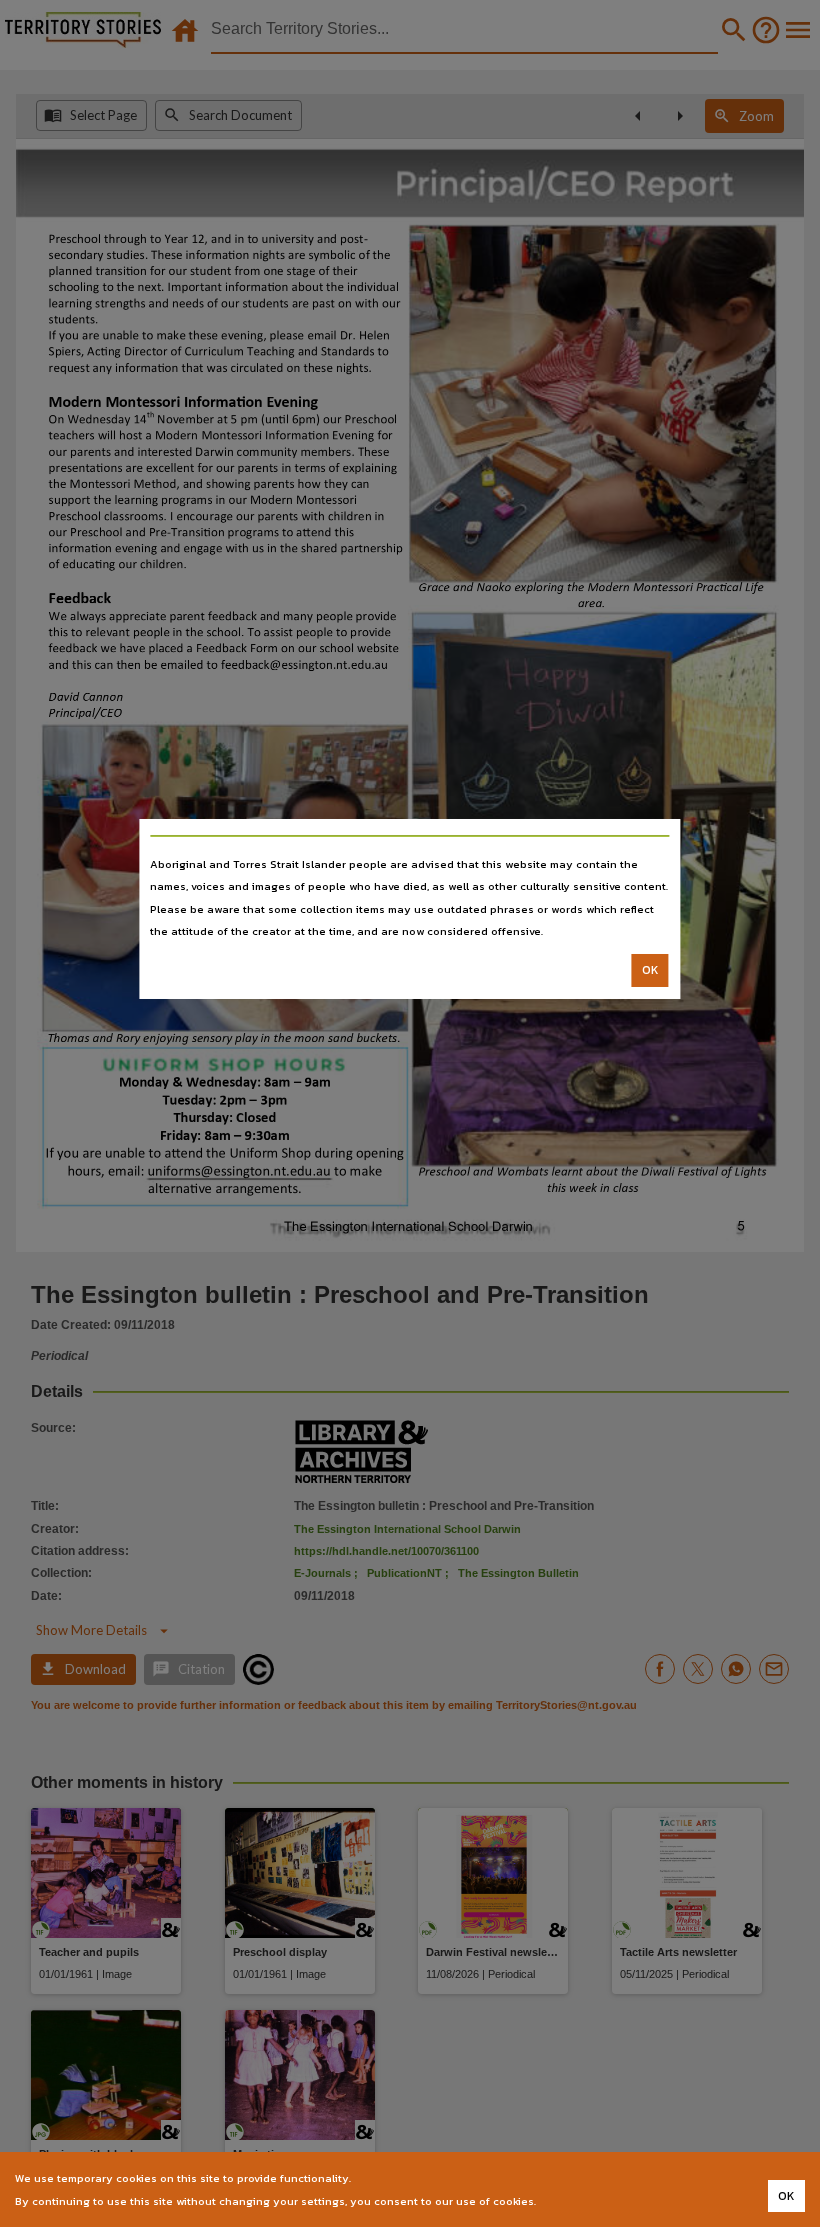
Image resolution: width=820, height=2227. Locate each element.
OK (650, 970)
